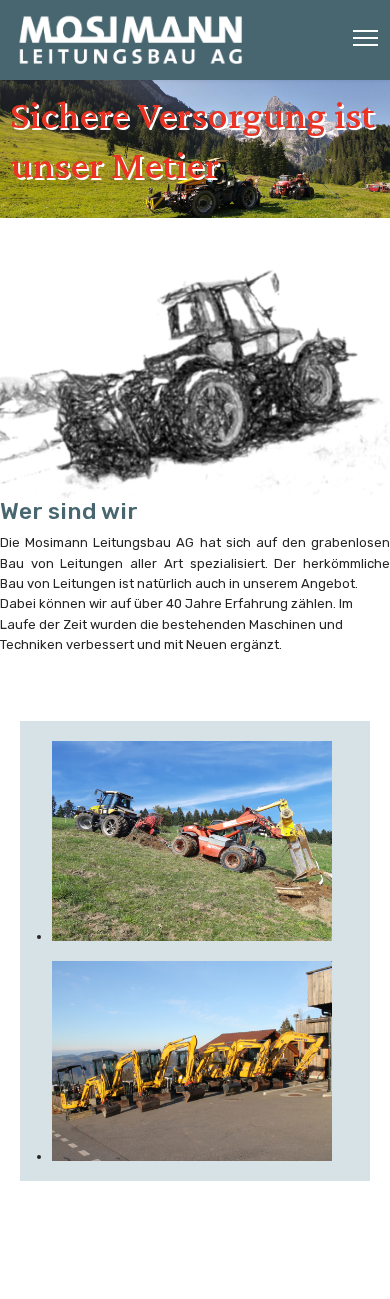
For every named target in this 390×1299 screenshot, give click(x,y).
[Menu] (365, 38)
